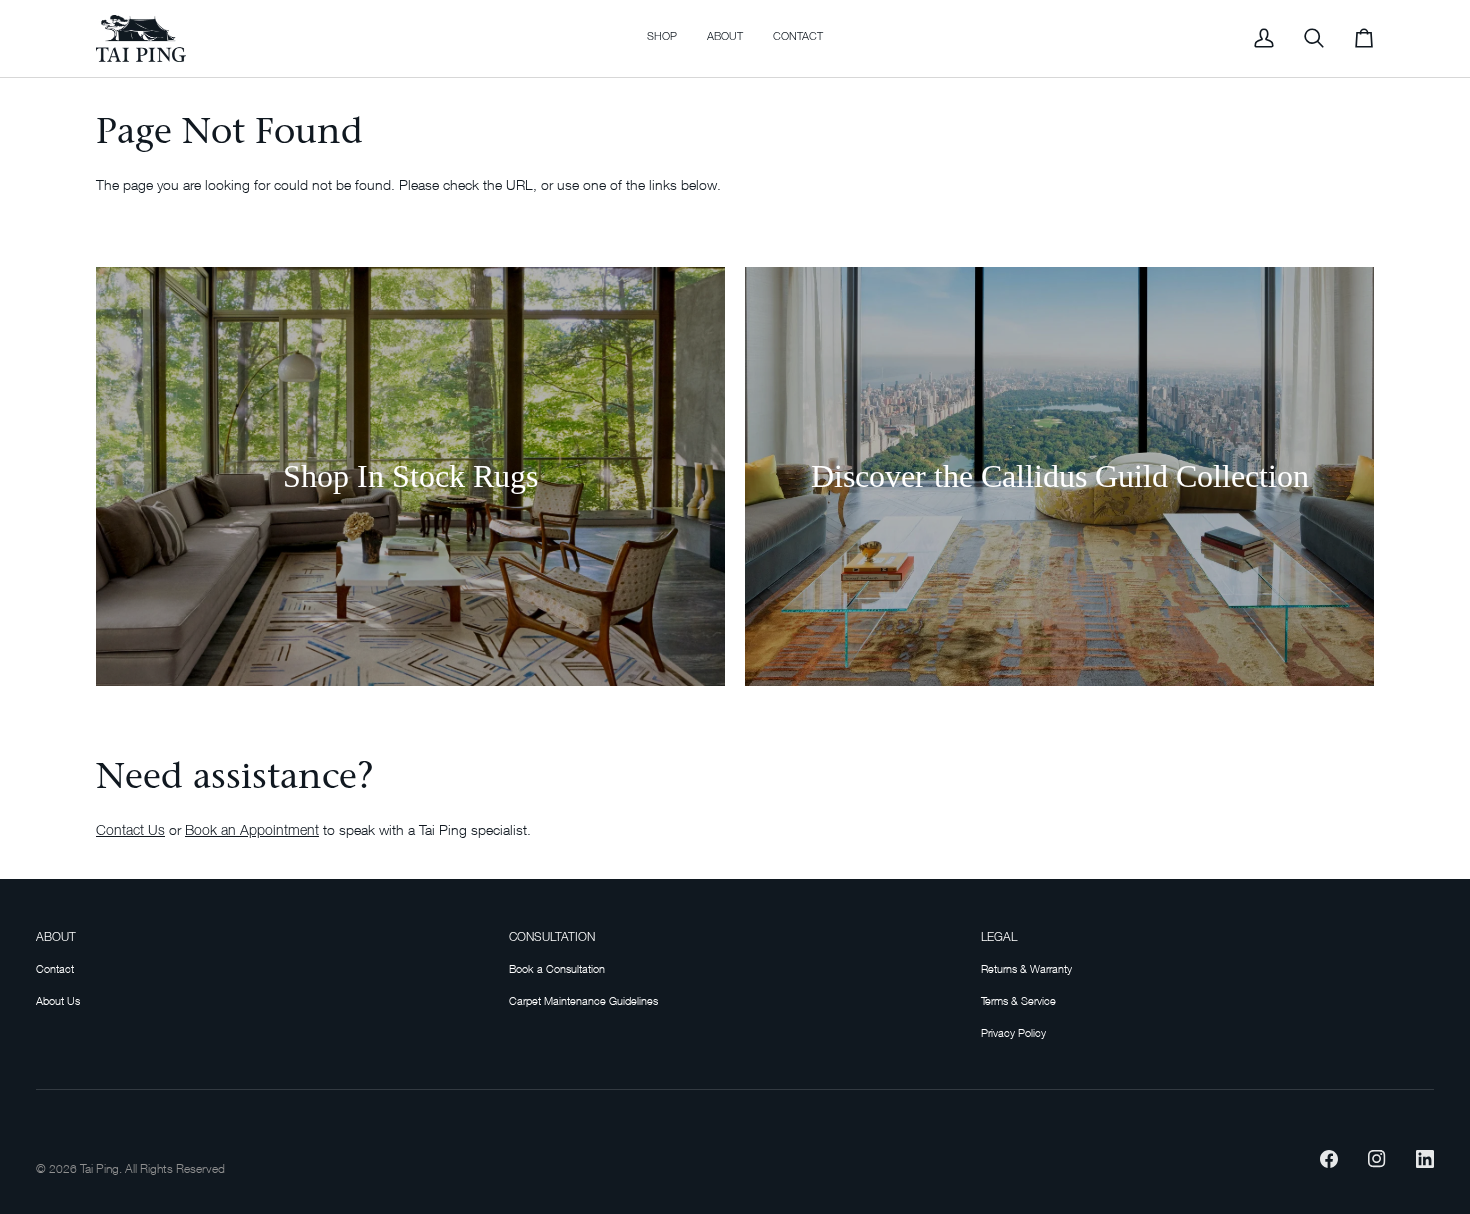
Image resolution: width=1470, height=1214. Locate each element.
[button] (662, 38)
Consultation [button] (552, 938)
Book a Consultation (557, 969)
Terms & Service (1018, 1001)
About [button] (56, 938)
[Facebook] (1329, 1159)
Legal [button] (999, 938)
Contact (55, 969)
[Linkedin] (1425, 1159)
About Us (58, 1001)
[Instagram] (1377, 1159)
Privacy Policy (1013, 1033)
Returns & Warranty (1026, 969)
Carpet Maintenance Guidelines (583, 1001)
